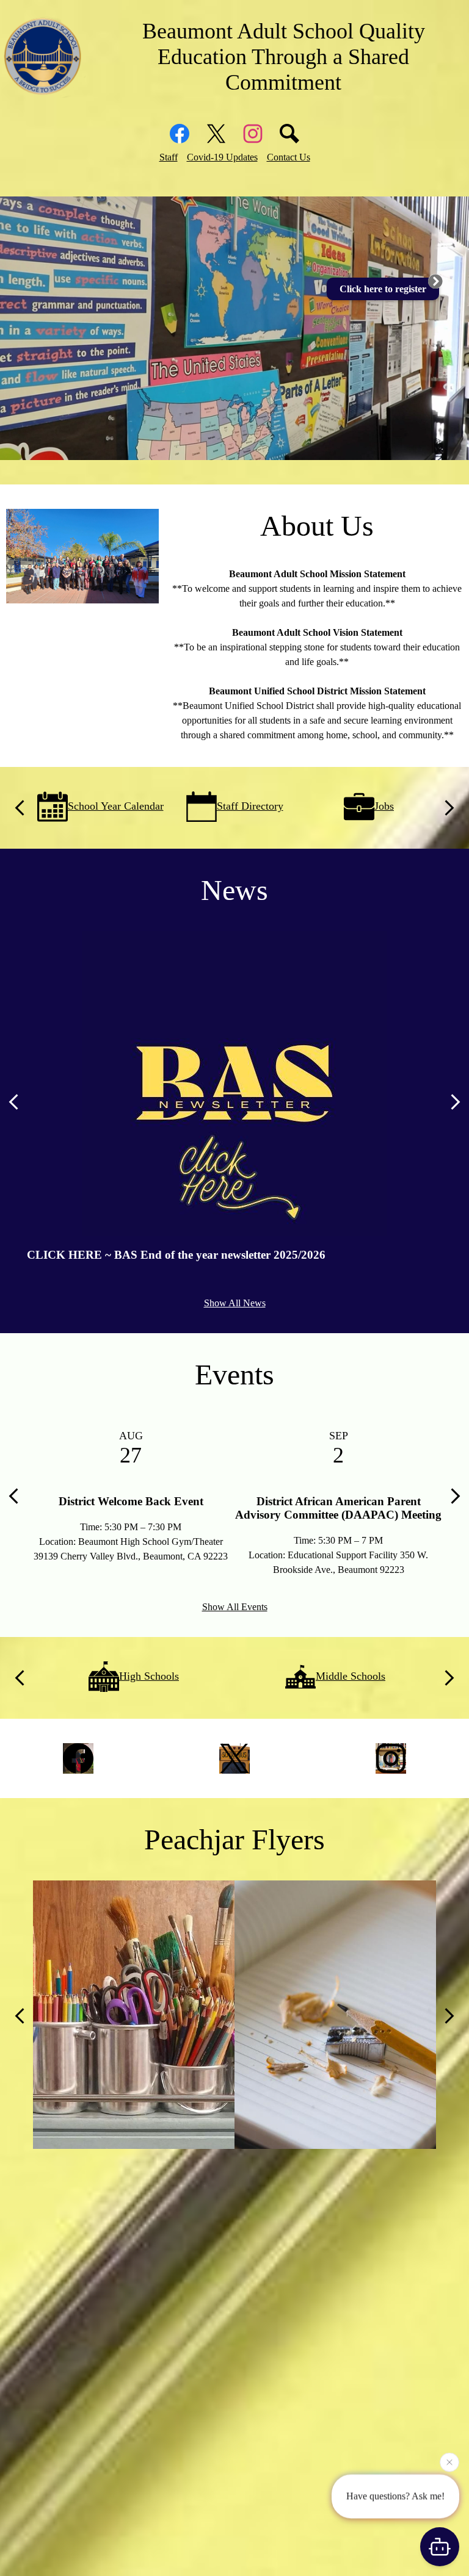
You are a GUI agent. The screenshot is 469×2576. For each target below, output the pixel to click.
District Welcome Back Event (131, 1501)
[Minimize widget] (435, 281)
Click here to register (383, 289)
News (234, 890)
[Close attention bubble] (449, 2461)
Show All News (235, 1303)
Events (234, 1374)
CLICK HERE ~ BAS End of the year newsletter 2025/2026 (176, 1255)
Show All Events (235, 1607)
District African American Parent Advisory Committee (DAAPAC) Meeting (338, 1508)
